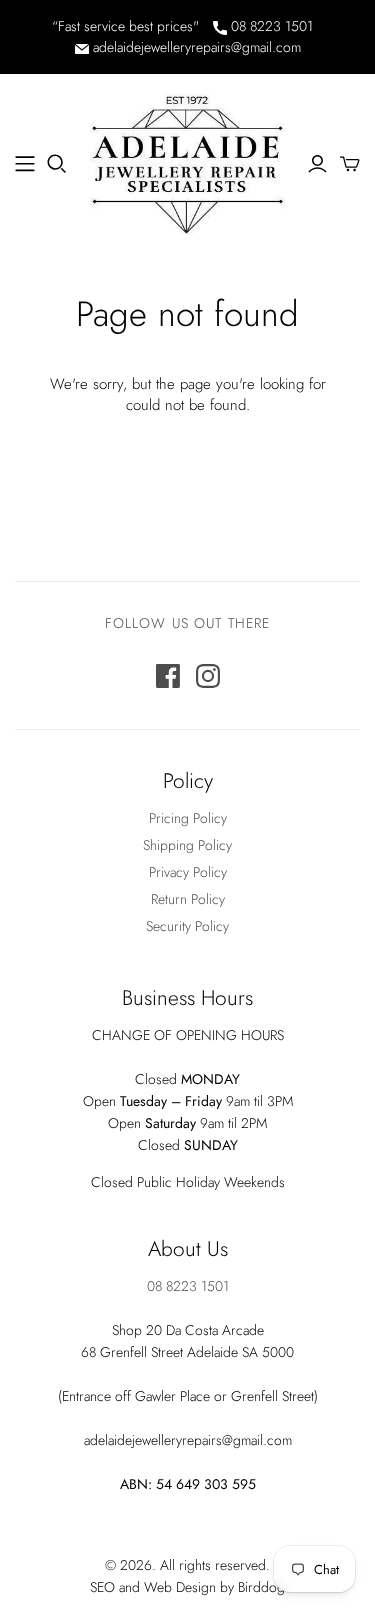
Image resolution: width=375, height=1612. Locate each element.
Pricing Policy (188, 818)
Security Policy (187, 926)
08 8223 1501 (270, 26)
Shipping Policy (187, 845)
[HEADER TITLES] (25, 164)
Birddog (261, 1587)
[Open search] (57, 164)
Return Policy (188, 899)
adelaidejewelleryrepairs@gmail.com (195, 47)
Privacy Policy (188, 872)
